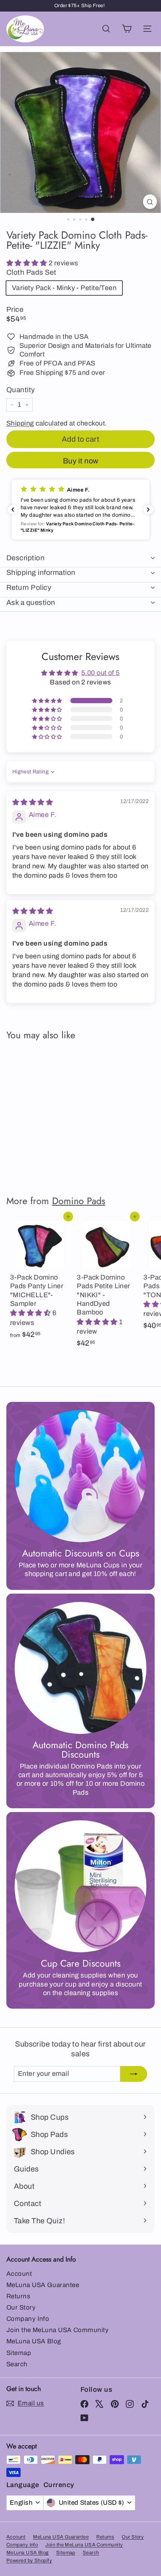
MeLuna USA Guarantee (43, 2285)
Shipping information (41, 572)
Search (17, 2364)
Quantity (21, 390)
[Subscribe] (134, 2074)
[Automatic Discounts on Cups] (80, 1476)
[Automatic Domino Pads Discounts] (80, 1668)
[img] (33, 802)
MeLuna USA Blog (34, 2341)
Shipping (20, 423)
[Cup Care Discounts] (80, 1886)
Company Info (28, 2319)
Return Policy (29, 587)
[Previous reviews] (13, 510)
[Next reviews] (148, 510)
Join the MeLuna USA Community (57, 2330)
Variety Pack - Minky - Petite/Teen (64, 288)
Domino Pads (79, 1201)
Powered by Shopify (29, 2561)
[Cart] (127, 29)
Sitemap (19, 2353)
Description (25, 558)
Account (19, 2274)
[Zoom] (150, 202)
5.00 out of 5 (101, 673)
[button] (28, 263)
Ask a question (31, 602)
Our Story (21, 2308)
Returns (18, 2296)
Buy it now (81, 461)
